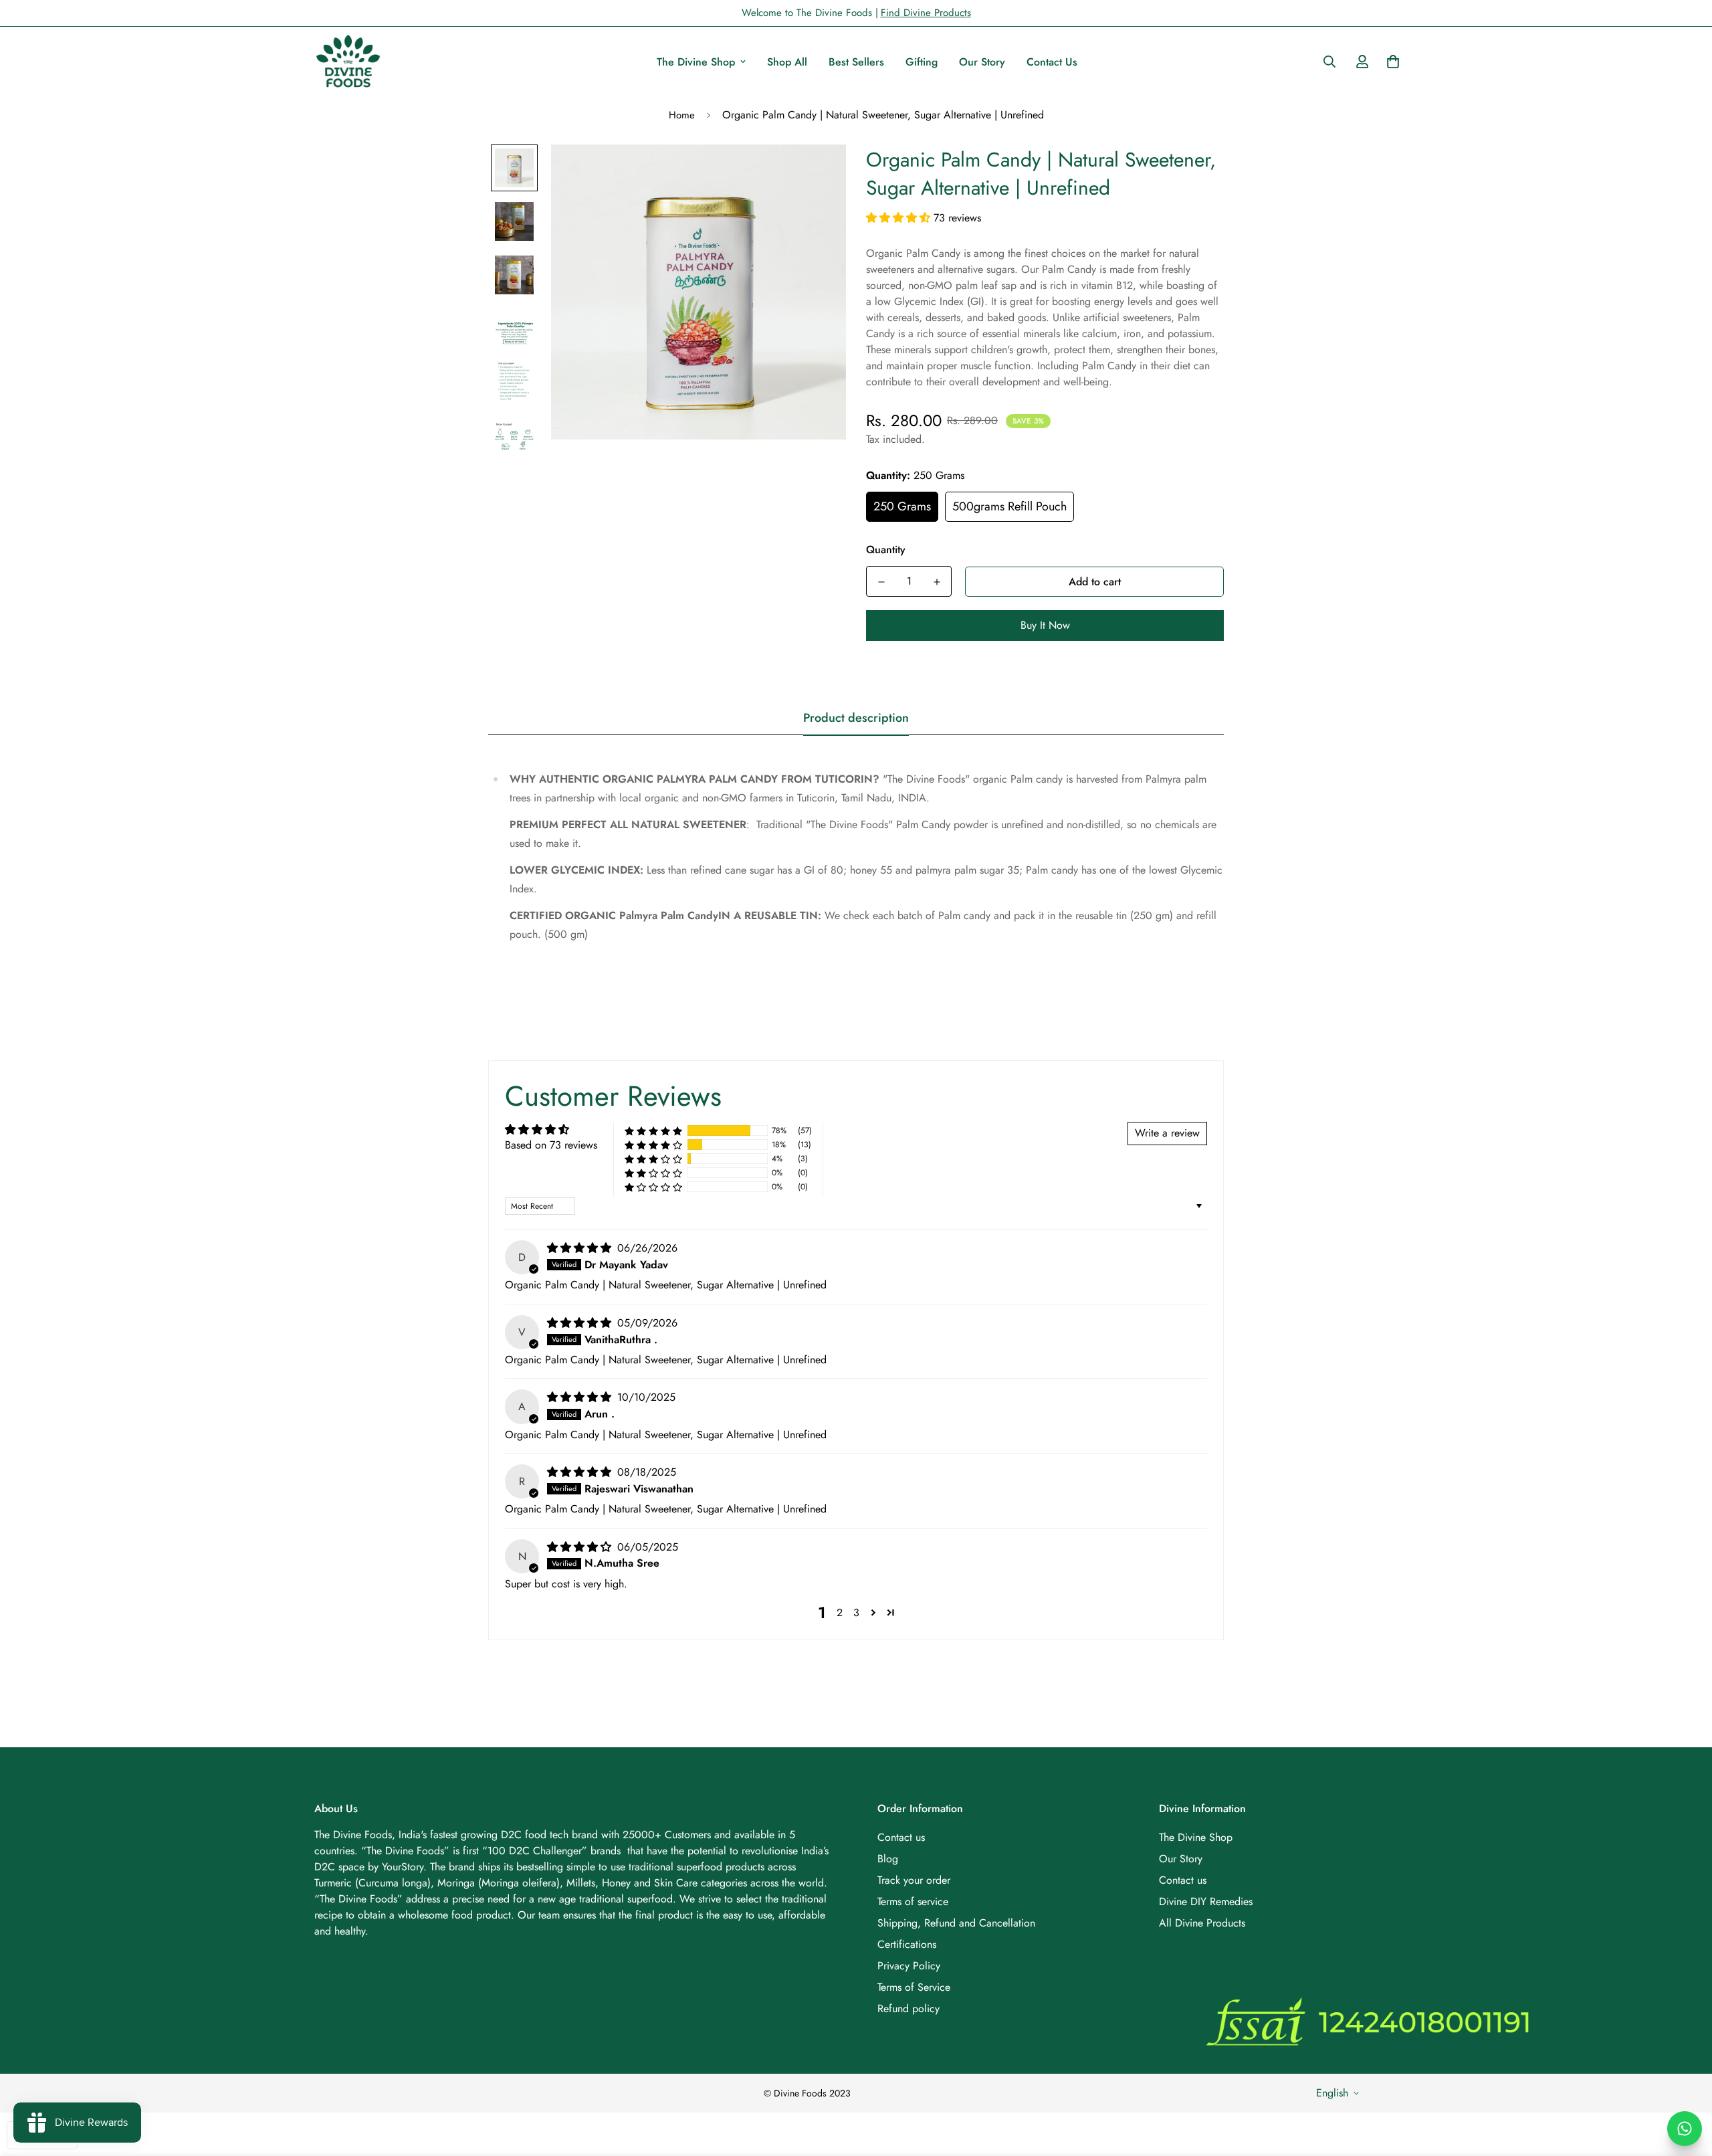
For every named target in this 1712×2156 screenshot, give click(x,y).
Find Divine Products (926, 13)
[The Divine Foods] (348, 62)
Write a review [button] (1167, 1133)
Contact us (901, 1837)
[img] (581, 1248)
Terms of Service (914, 1987)
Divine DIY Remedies (1206, 1901)
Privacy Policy (909, 1966)
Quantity (886, 550)
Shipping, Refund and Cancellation (956, 1923)
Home (682, 115)
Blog (888, 1859)
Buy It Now (1045, 625)
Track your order (914, 1880)
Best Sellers (856, 62)
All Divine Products (1202, 1923)
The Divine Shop (696, 62)
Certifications (907, 1944)
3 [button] (856, 1612)
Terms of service (913, 1901)
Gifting (922, 62)
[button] (900, 218)
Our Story (982, 62)
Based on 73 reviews (551, 1145)
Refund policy (908, 2008)
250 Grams (902, 506)
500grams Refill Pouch (1009, 506)
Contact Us (1052, 62)
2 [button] (840, 1612)
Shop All (787, 62)
